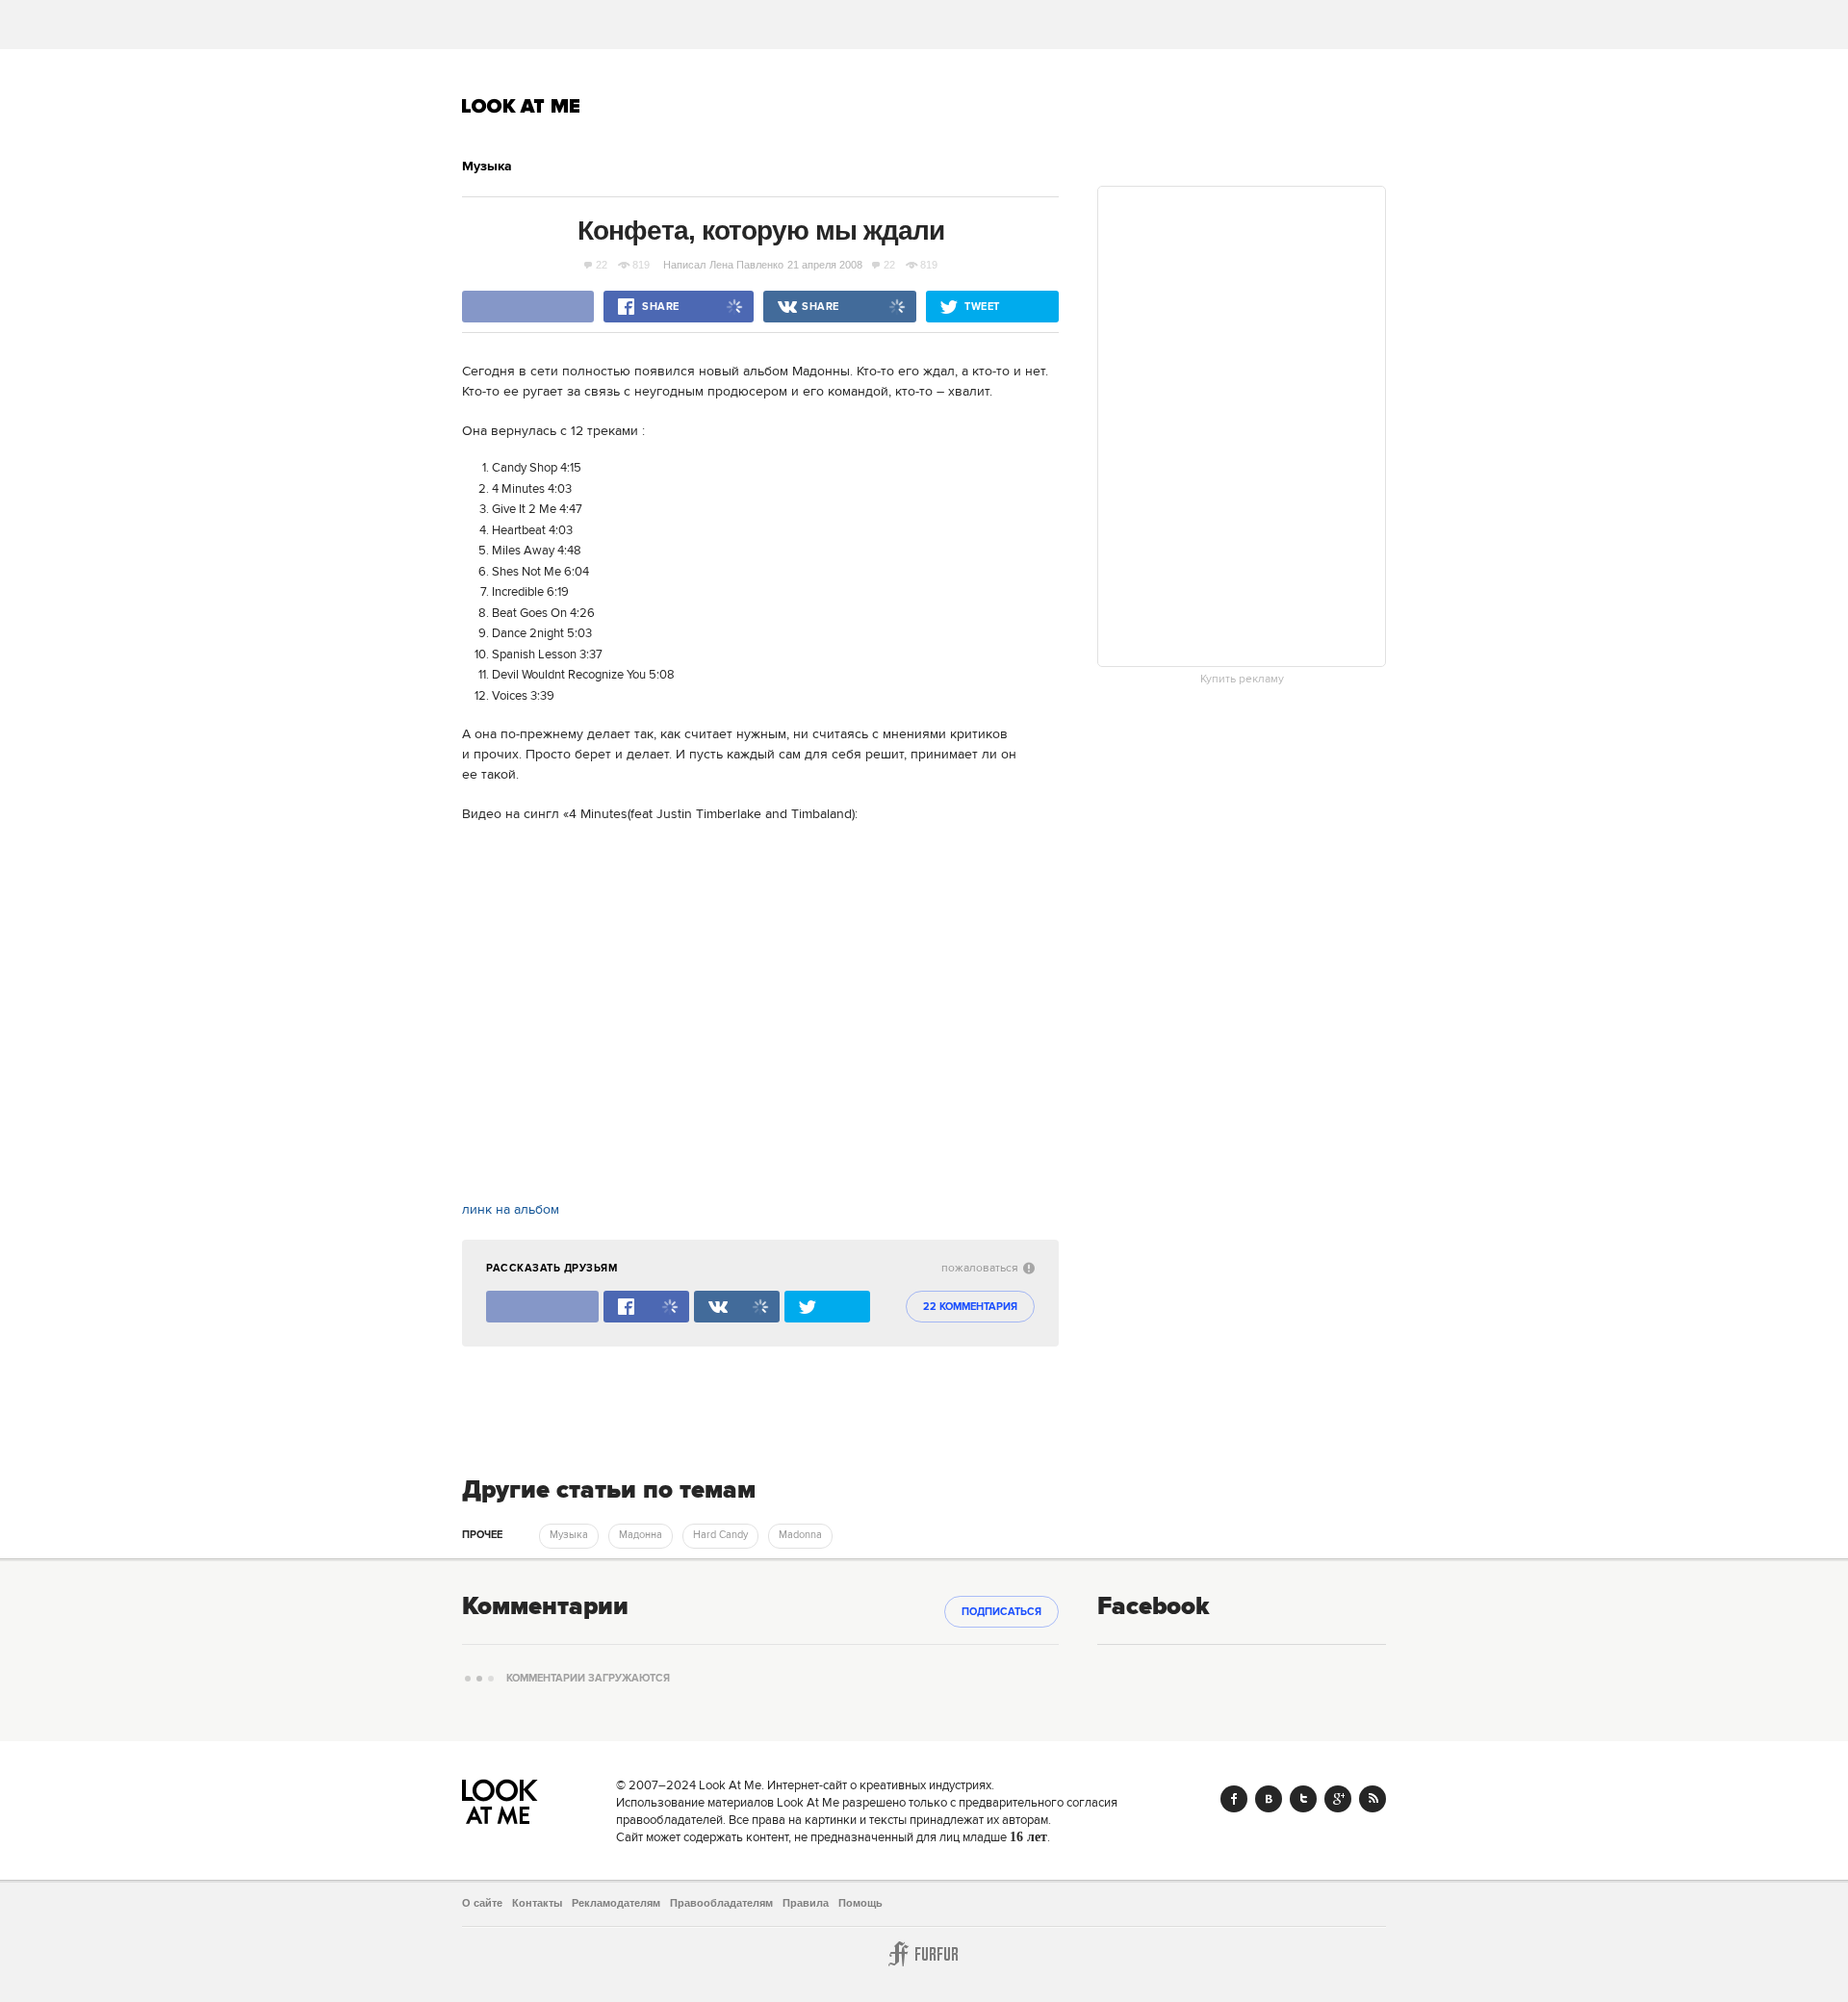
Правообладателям (721, 1903)
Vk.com (1269, 1799)
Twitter (1303, 1799)
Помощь (860, 1903)
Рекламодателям (616, 1903)
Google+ (1338, 1799)
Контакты (537, 1903)
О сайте (482, 1903)
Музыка (487, 167)
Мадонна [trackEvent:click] (641, 1535)
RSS (1373, 1799)
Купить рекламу (1242, 680)
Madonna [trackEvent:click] (800, 1535)
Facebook (1234, 1799)
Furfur (924, 1954)
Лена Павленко (746, 265)
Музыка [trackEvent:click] (569, 1535)
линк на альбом (511, 1210)
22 (602, 265)
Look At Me (521, 106)
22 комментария (970, 1307)
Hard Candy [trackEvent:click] (720, 1535)
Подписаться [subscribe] (1001, 1612)
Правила (806, 1903)
